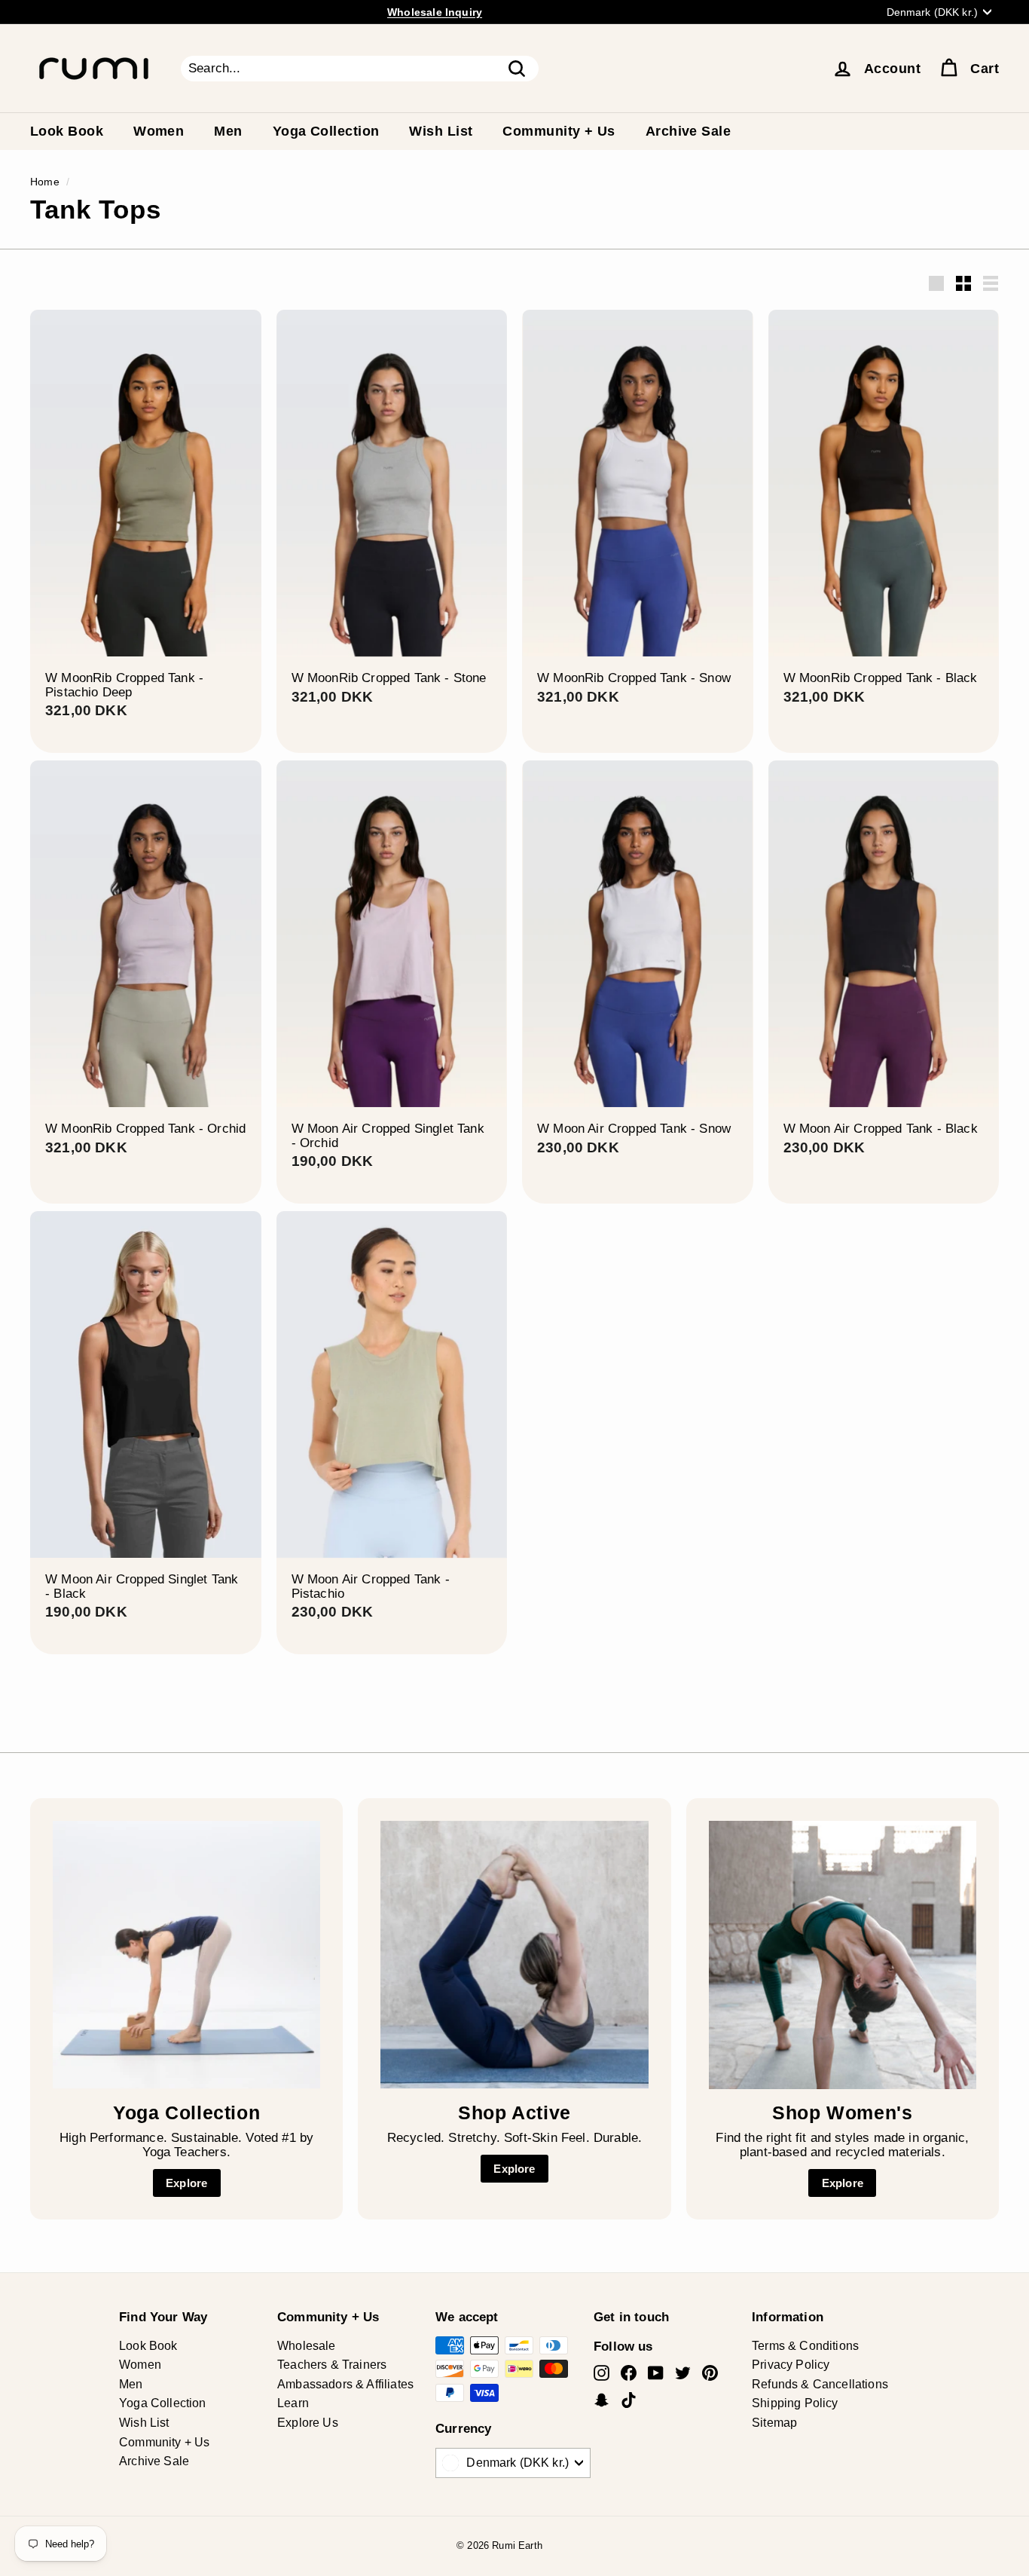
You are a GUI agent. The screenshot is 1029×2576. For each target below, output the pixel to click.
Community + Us (559, 131)
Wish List (441, 131)
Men (228, 131)
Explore (186, 2183)
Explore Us (308, 2423)
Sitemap (774, 2423)
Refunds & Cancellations (820, 2384)
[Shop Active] (514, 1955)
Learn (293, 2403)
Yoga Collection (326, 131)
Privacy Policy (791, 2365)
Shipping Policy (795, 2403)
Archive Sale (688, 131)
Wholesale (307, 2346)
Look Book (67, 131)
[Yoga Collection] (186, 1955)
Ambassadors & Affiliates (345, 2384)
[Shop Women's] (843, 1955)
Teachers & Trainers (332, 2365)
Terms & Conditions (805, 2346)
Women (159, 131)
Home (45, 182)
